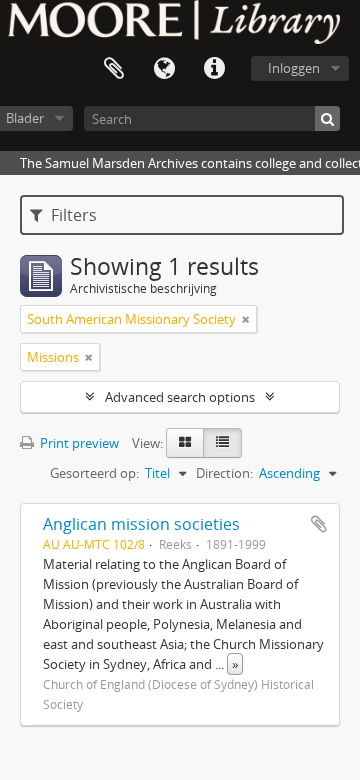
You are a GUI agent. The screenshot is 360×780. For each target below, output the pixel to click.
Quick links (214, 69)
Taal (164, 69)
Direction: (224, 473)
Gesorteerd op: (94, 473)
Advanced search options (180, 397)
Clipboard (114, 69)
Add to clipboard (319, 524)
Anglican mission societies (141, 524)
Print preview (78, 443)
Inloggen (294, 68)
